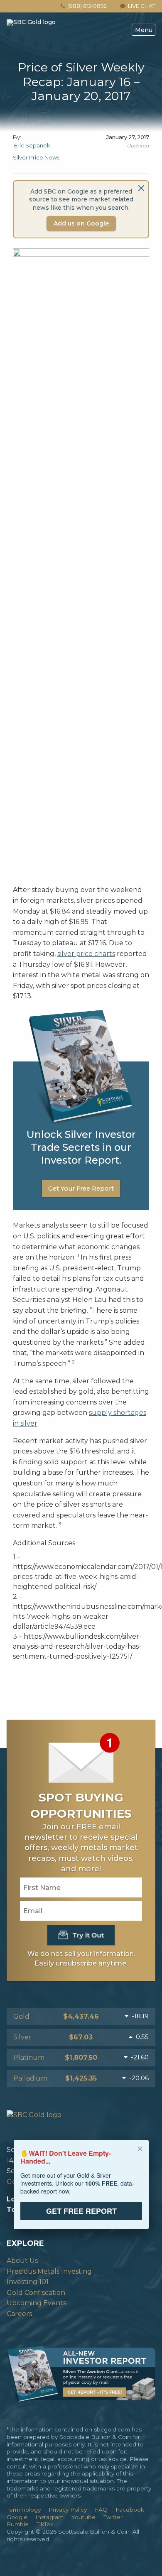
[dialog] (81, 2190)
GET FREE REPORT (81, 2211)
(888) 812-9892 (87, 6)
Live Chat (140, 6)
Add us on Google (81, 223)
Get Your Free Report (81, 1189)
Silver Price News (36, 158)
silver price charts (86, 954)
